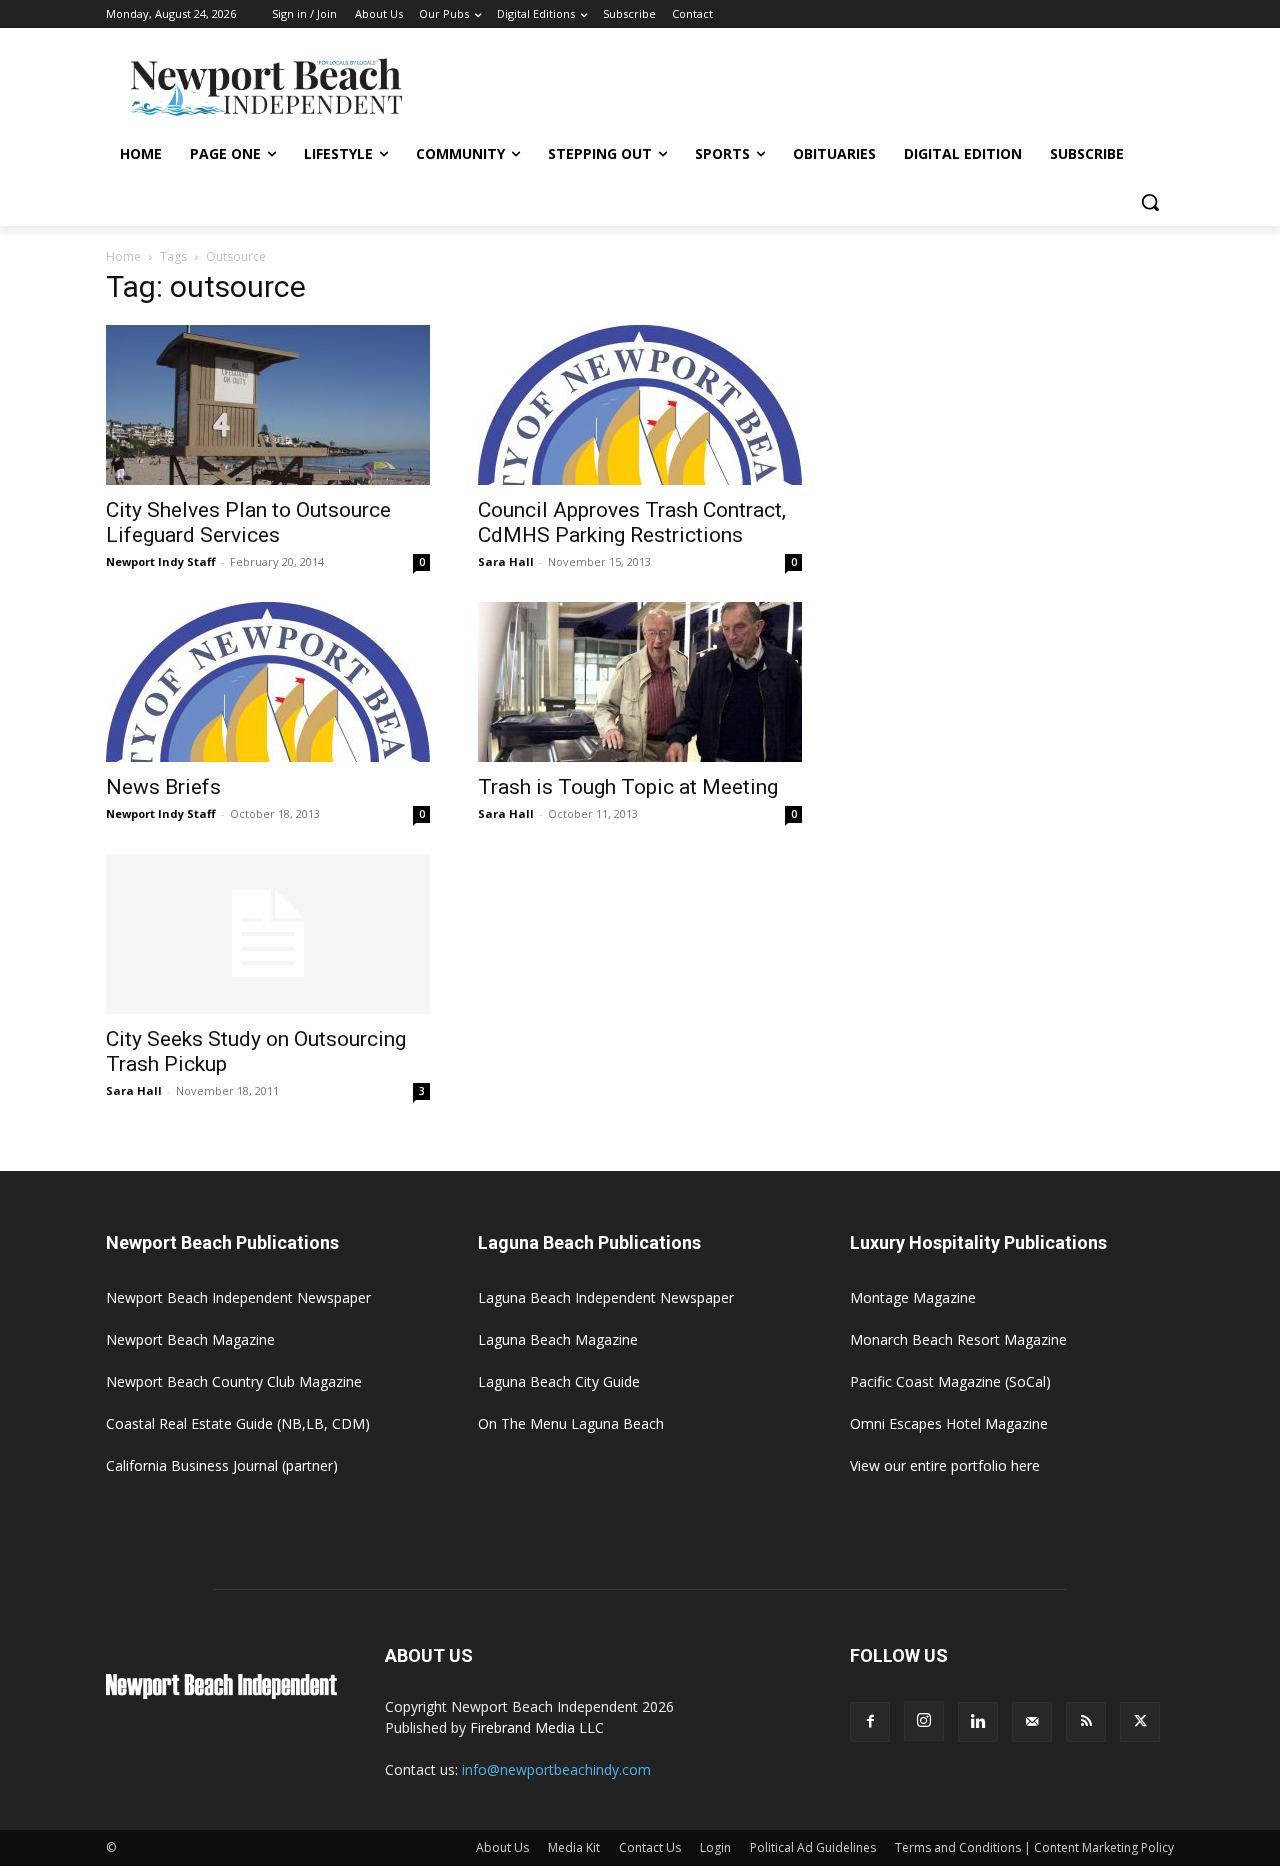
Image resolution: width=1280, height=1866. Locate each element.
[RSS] (1086, 1722)
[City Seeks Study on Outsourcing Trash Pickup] (268, 934)
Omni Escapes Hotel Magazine (949, 1423)
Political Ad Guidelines (813, 1847)
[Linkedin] (978, 1722)
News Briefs (163, 787)
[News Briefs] (268, 682)
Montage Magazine (913, 1297)
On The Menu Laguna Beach (571, 1423)
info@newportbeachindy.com (556, 1769)
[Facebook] (870, 1722)
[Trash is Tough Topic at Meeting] (640, 682)
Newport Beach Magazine (190, 1339)
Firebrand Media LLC (537, 1727)
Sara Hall (506, 561)
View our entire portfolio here (945, 1465)
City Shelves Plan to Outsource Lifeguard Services (248, 522)
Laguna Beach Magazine (558, 1339)
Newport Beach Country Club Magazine (234, 1381)
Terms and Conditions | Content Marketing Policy (1034, 1847)
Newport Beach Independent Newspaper (238, 1297)
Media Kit (574, 1847)
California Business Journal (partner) (222, 1465)
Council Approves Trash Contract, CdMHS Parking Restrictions (632, 522)
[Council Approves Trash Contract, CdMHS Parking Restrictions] (640, 405)
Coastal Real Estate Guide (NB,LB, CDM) (238, 1423)
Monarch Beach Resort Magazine (958, 1339)
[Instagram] (924, 1721)
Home (123, 256)
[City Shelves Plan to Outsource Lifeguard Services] (268, 405)
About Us (502, 1847)
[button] (1150, 202)
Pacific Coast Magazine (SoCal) (950, 1381)
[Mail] (1032, 1722)
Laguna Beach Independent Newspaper (606, 1297)
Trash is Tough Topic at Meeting (628, 787)
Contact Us (650, 1847)
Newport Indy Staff (161, 561)
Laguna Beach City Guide (559, 1381)
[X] (1140, 1722)
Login (715, 1847)
